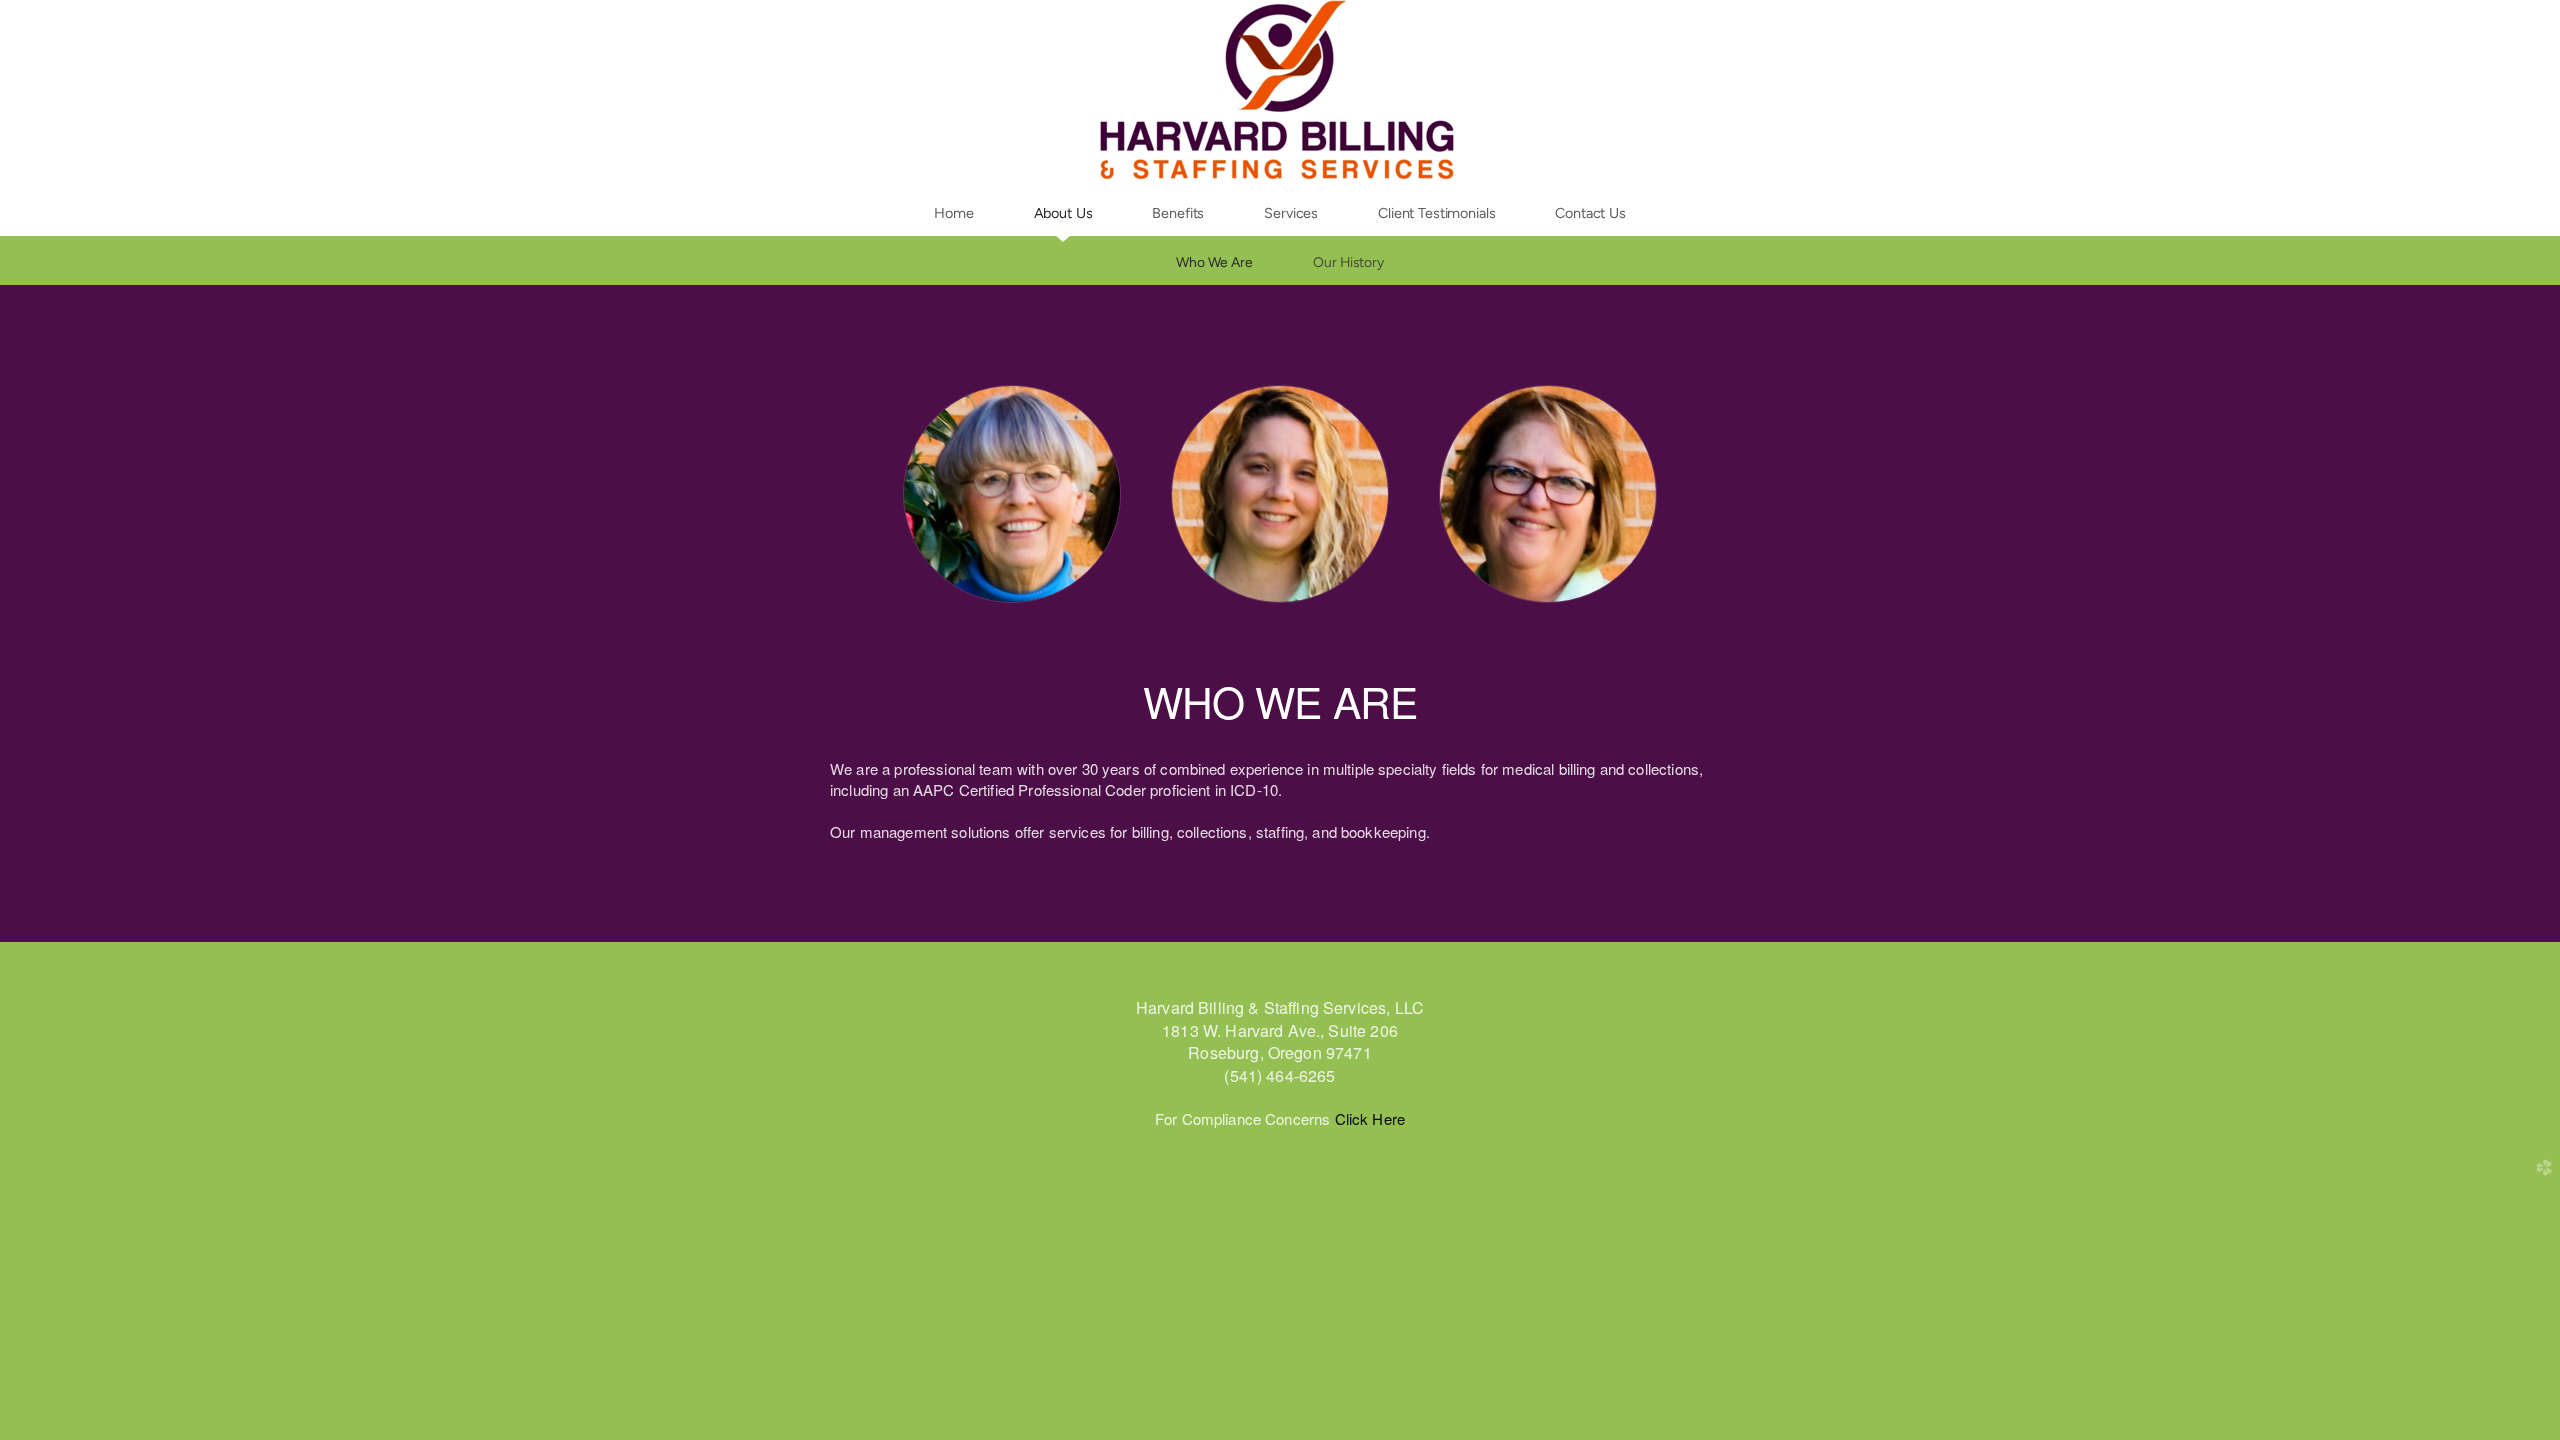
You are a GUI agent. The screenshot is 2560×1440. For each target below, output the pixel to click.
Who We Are (1214, 262)
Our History (1348, 262)
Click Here (1367, 1118)
